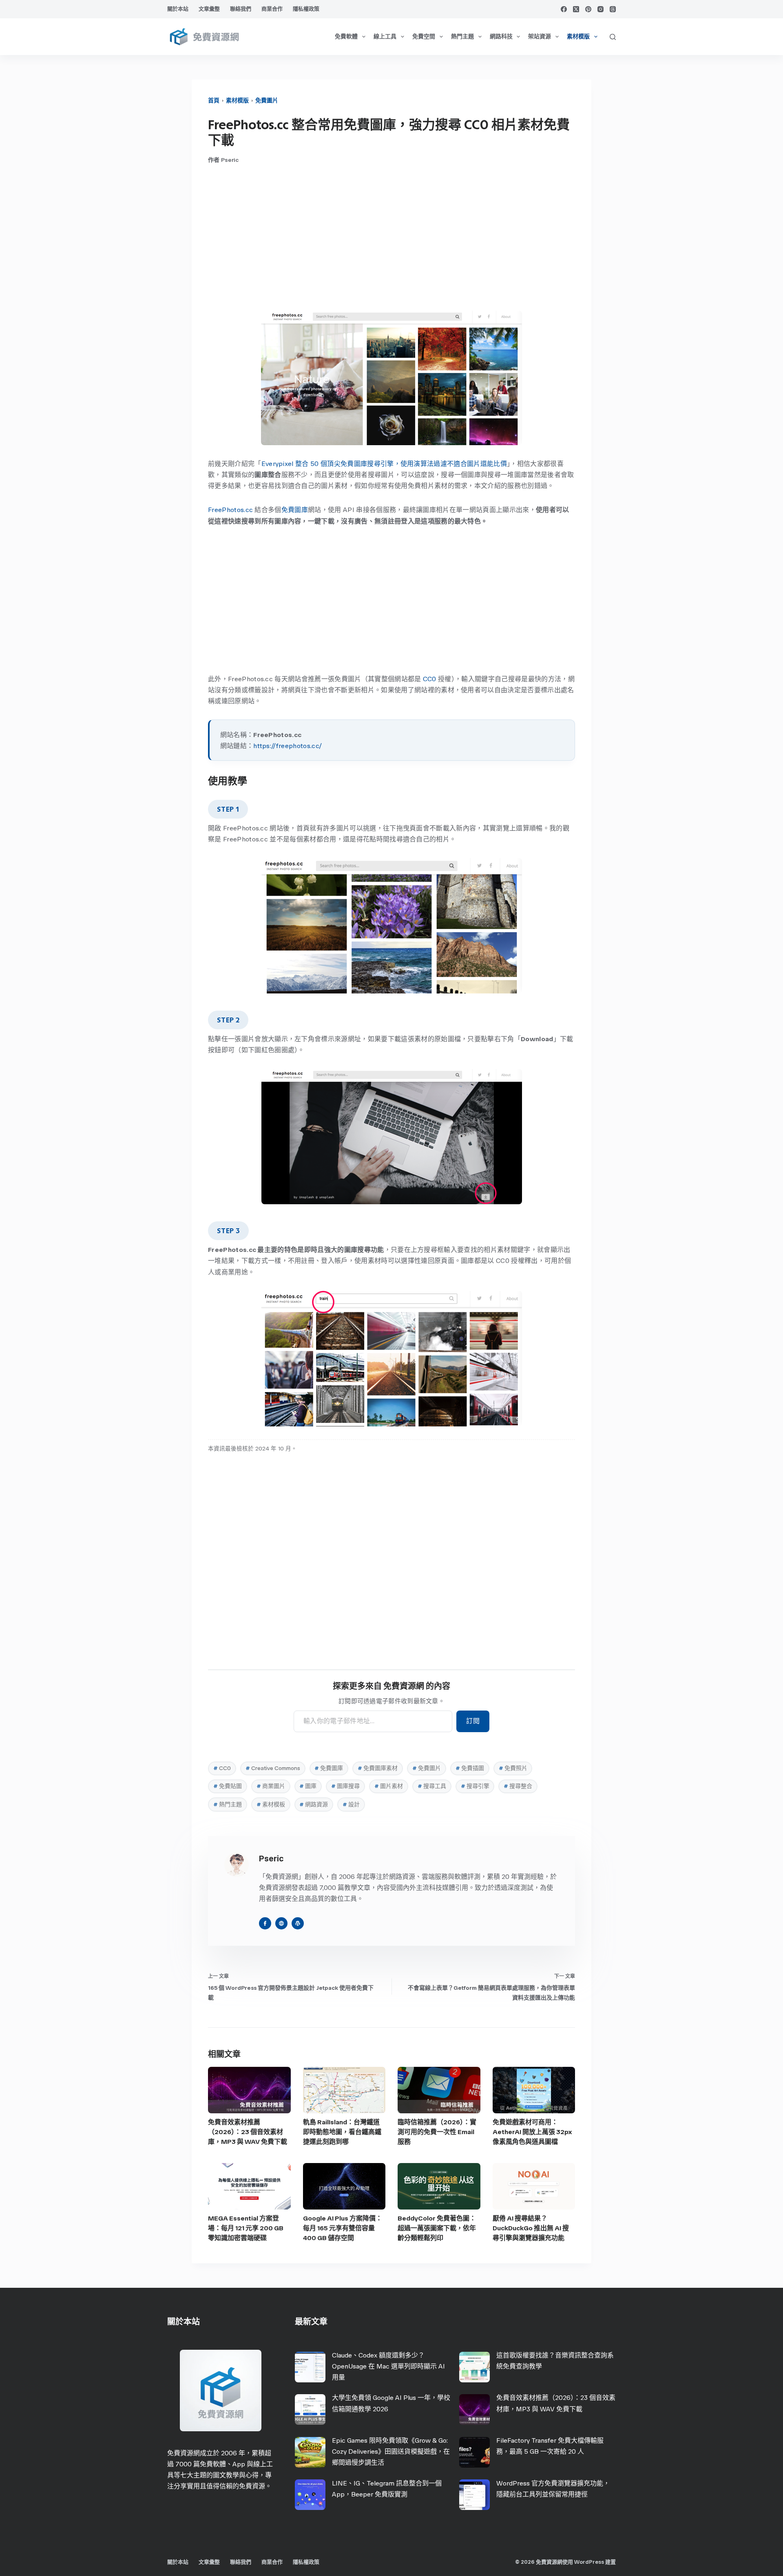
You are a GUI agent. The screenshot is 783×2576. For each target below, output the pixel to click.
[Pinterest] (588, 9)
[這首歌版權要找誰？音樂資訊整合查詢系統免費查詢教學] (474, 2367)
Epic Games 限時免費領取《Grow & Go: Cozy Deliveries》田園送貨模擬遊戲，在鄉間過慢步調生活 (391, 2451)
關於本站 (178, 9)
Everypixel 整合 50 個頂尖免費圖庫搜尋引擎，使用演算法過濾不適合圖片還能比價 (384, 464)
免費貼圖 (228, 1786)
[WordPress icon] (298, 1923)
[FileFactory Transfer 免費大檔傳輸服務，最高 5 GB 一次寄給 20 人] (474, 2452)
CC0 (430, 679)
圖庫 (308, 1786)
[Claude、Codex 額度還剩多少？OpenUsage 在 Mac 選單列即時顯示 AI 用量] (310, 2367)
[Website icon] (281, 1923)
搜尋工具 (432, 1786)
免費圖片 (267, 100)
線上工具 (385, 36)
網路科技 (501, 36)
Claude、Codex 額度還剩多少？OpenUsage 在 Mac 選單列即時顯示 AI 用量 (388, 2366)
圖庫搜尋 (345, 1786)
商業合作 (272, 9)
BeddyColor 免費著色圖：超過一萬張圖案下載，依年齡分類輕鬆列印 (437, 2228)
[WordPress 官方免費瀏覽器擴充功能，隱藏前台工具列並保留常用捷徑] (474, 2495)
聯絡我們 (241, 9)
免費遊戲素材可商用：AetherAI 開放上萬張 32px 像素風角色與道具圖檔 (532, 2132)
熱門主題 (462, 36)
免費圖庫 (295, 510)
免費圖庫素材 (378, 1768)
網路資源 (314, 1805)
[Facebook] (564, 9)
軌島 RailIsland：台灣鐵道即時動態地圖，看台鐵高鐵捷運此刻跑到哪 (342, 2132)
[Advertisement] (391, 237)
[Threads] (613, 9)
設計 (351, 1805)
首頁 (214, 100)
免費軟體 (346, 36)
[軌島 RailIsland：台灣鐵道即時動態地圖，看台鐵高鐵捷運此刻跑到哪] (344, 2090)
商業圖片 (271, 1786)
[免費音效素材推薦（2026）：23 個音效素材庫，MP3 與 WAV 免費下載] (249, 2090)
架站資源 (540, 36)
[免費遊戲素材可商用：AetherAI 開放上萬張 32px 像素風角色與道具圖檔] (534, 2090)
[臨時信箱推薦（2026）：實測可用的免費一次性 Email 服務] (439, 2090)
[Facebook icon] (265, 1923)
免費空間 (424, 36)
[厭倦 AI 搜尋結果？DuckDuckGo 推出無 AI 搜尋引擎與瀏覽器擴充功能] (534, 2186)
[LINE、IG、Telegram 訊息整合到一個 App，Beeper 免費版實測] (310, 2495)
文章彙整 (209, 9)
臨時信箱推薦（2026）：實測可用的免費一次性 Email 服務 (437, 2132)
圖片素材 (389, 1786)
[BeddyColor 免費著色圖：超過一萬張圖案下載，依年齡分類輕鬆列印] (439, 2186)
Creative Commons (273, 1768)
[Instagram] (601, 9)
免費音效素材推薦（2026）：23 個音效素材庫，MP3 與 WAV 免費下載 (248, 2132)
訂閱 (473, 1721)
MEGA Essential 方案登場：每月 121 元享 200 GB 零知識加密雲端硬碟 (246, 2228)
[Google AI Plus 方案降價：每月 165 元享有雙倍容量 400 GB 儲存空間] (344, 2186)
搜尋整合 (518, 1786)
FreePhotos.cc (230, 510)
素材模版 (578, 36)
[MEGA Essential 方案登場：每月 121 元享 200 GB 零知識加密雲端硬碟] (249, 2186)
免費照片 (513, 1768)
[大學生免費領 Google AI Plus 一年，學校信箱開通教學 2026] (310, 2409)
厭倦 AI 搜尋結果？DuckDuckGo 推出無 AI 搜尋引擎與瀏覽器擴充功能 (531, 2228)
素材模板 (271, 1805)
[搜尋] (613, 37)
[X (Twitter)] (576, 9)
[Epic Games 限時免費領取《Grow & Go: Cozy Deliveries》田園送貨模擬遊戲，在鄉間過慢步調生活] (310, 2452)
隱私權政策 (306, 9)
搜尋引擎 (475, 1786)
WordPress (589, 2562)
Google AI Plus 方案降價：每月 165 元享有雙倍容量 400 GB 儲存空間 (343, 2228)
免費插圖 (470, 1768)
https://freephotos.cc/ (288, 746)
